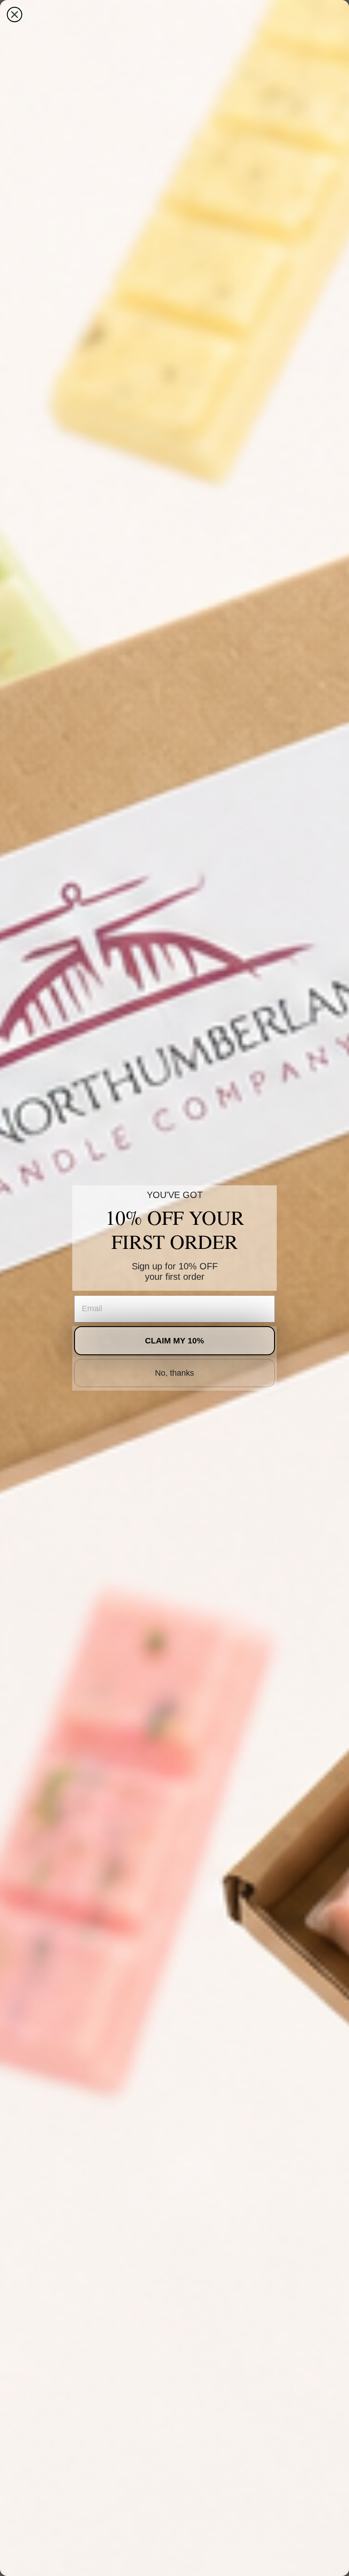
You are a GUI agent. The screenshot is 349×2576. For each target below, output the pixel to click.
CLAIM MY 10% (174, 1341)
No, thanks (174, 1373)
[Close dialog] (15, 15)
